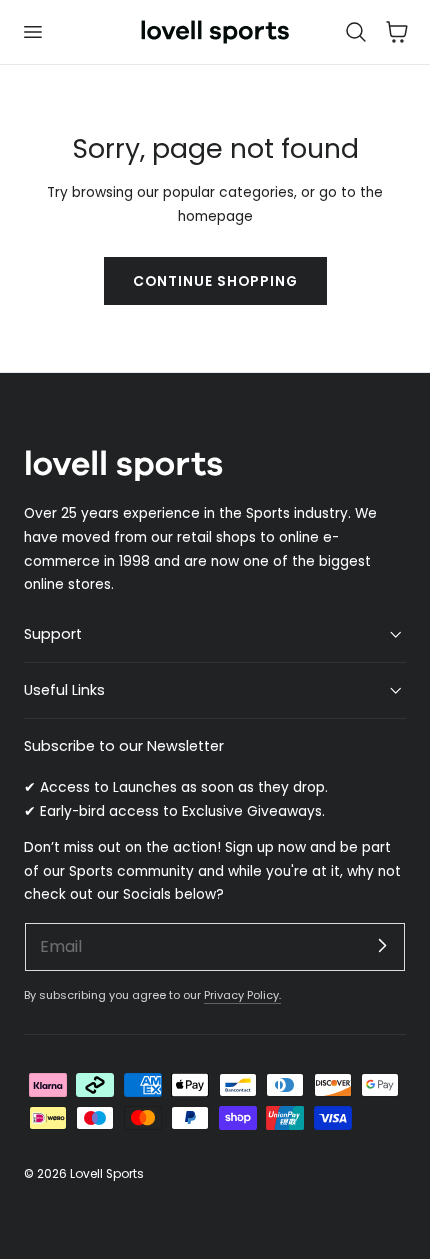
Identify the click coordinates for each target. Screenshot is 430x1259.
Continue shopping (215, 281)
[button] (32, 32)
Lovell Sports (107, 1173)
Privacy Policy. (242, 995)
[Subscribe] (382, 946)
